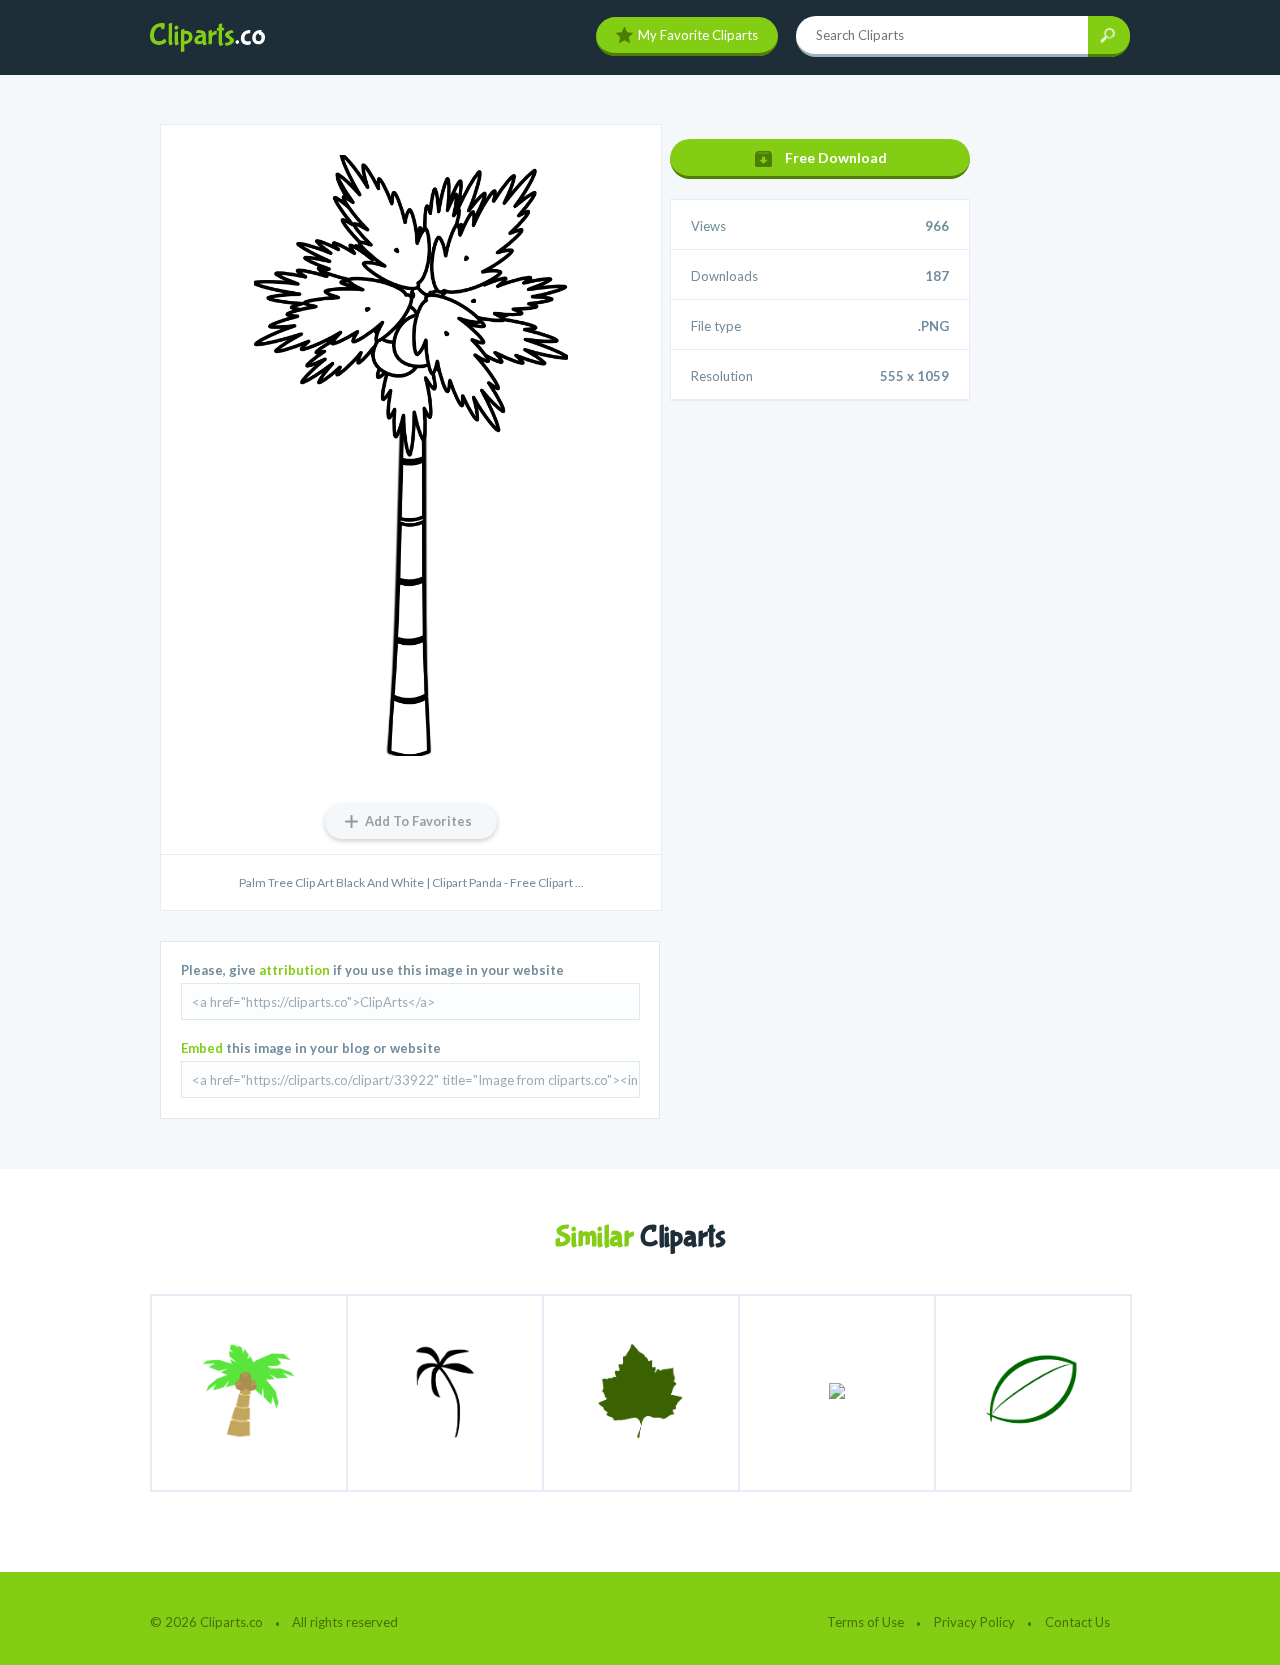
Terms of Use (865, 1622)
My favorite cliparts (698, 35)
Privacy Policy (974, 1622)
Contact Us (1077, 1622)
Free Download (836, 157)
